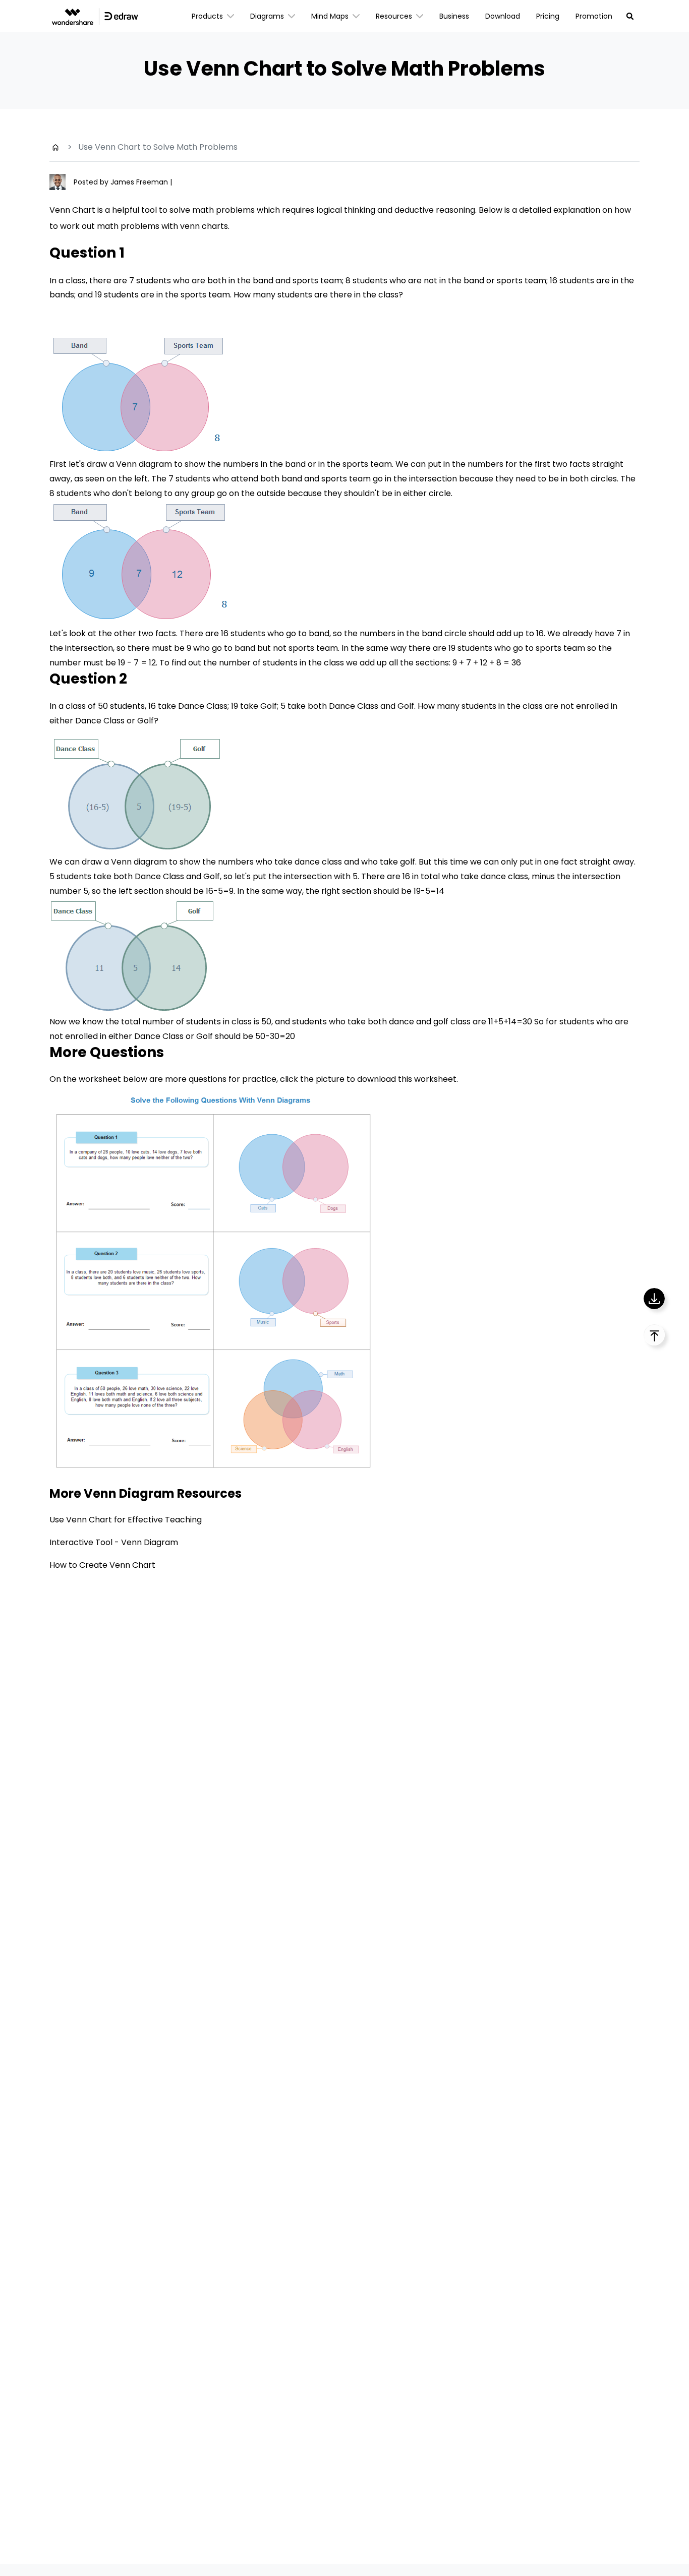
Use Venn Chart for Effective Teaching (126, 1520)
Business (454, 16)
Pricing (548, 16)
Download (503, 16)
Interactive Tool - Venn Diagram (114, 1542)
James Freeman (140, 182)
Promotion (594, 16)
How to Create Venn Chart (102, 1565)
